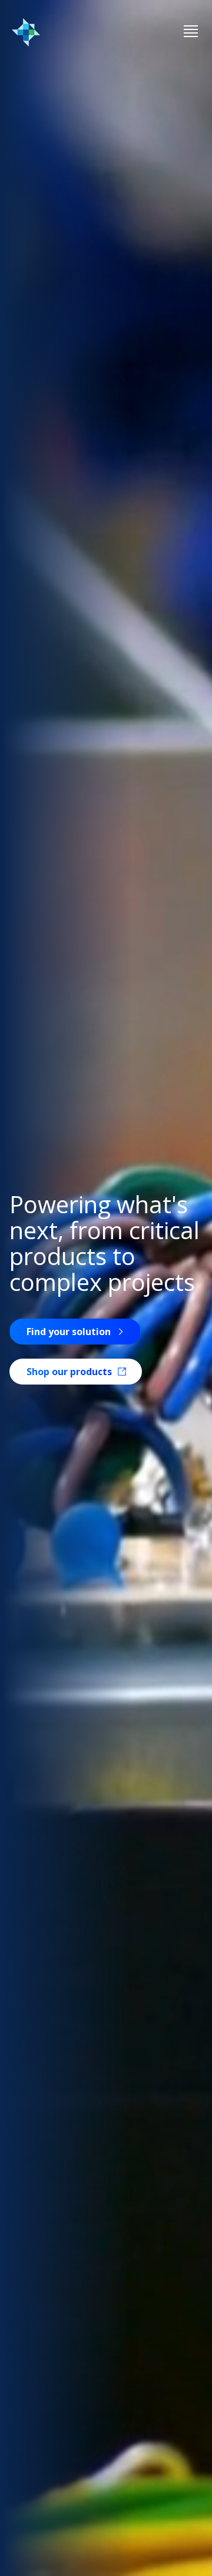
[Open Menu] (191, 32)
